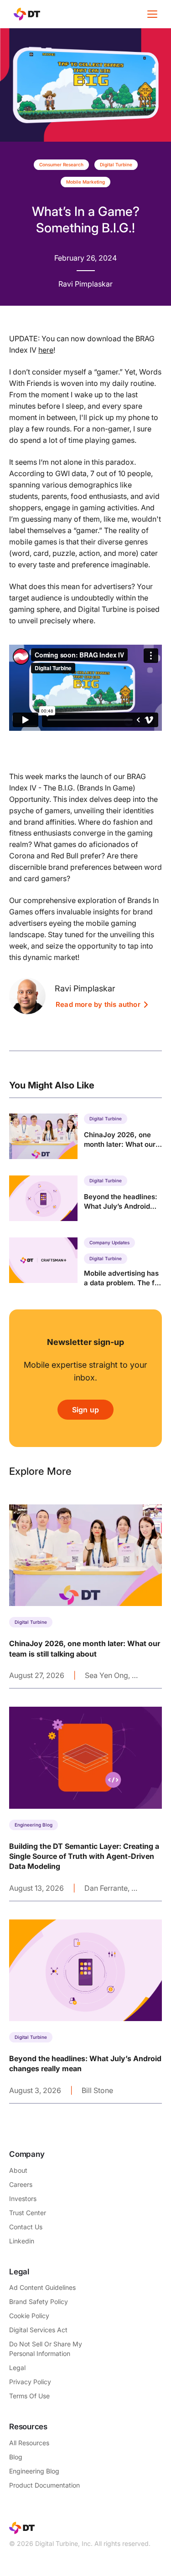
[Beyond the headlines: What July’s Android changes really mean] (85, 1198)
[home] (25, 14)
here (46, 350)
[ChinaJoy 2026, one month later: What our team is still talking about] (85, 1136)
